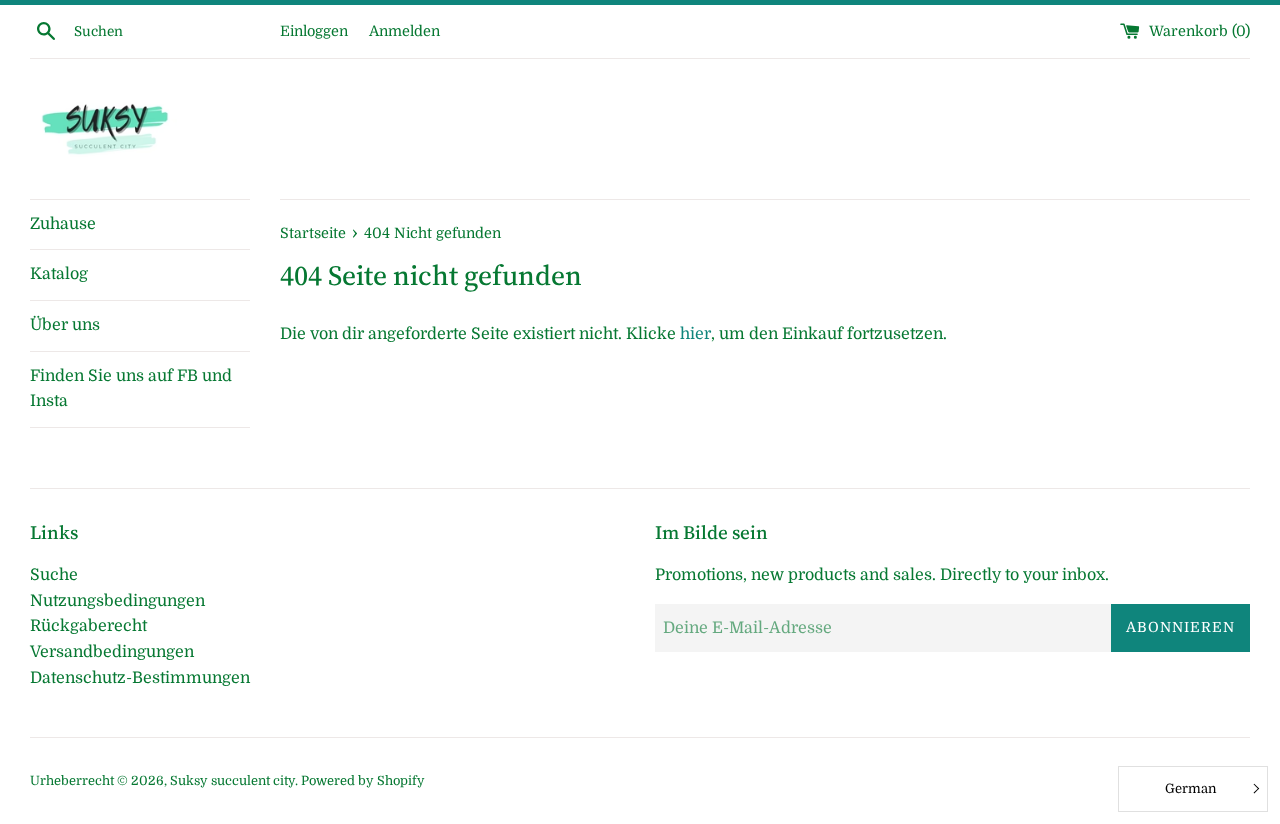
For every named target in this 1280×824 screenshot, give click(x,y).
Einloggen (314, 31)
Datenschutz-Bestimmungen (140, 678)
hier (695, 334)
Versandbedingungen (112, 652)
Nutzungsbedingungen (117, 601)
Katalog (59, 274)
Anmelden (404, 31)
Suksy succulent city (232, 780)
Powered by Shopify (363, 780)
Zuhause (63, 224)
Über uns (65, 325)
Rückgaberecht (88, 626)
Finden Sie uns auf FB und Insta (131, 389)
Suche (54, 575)
